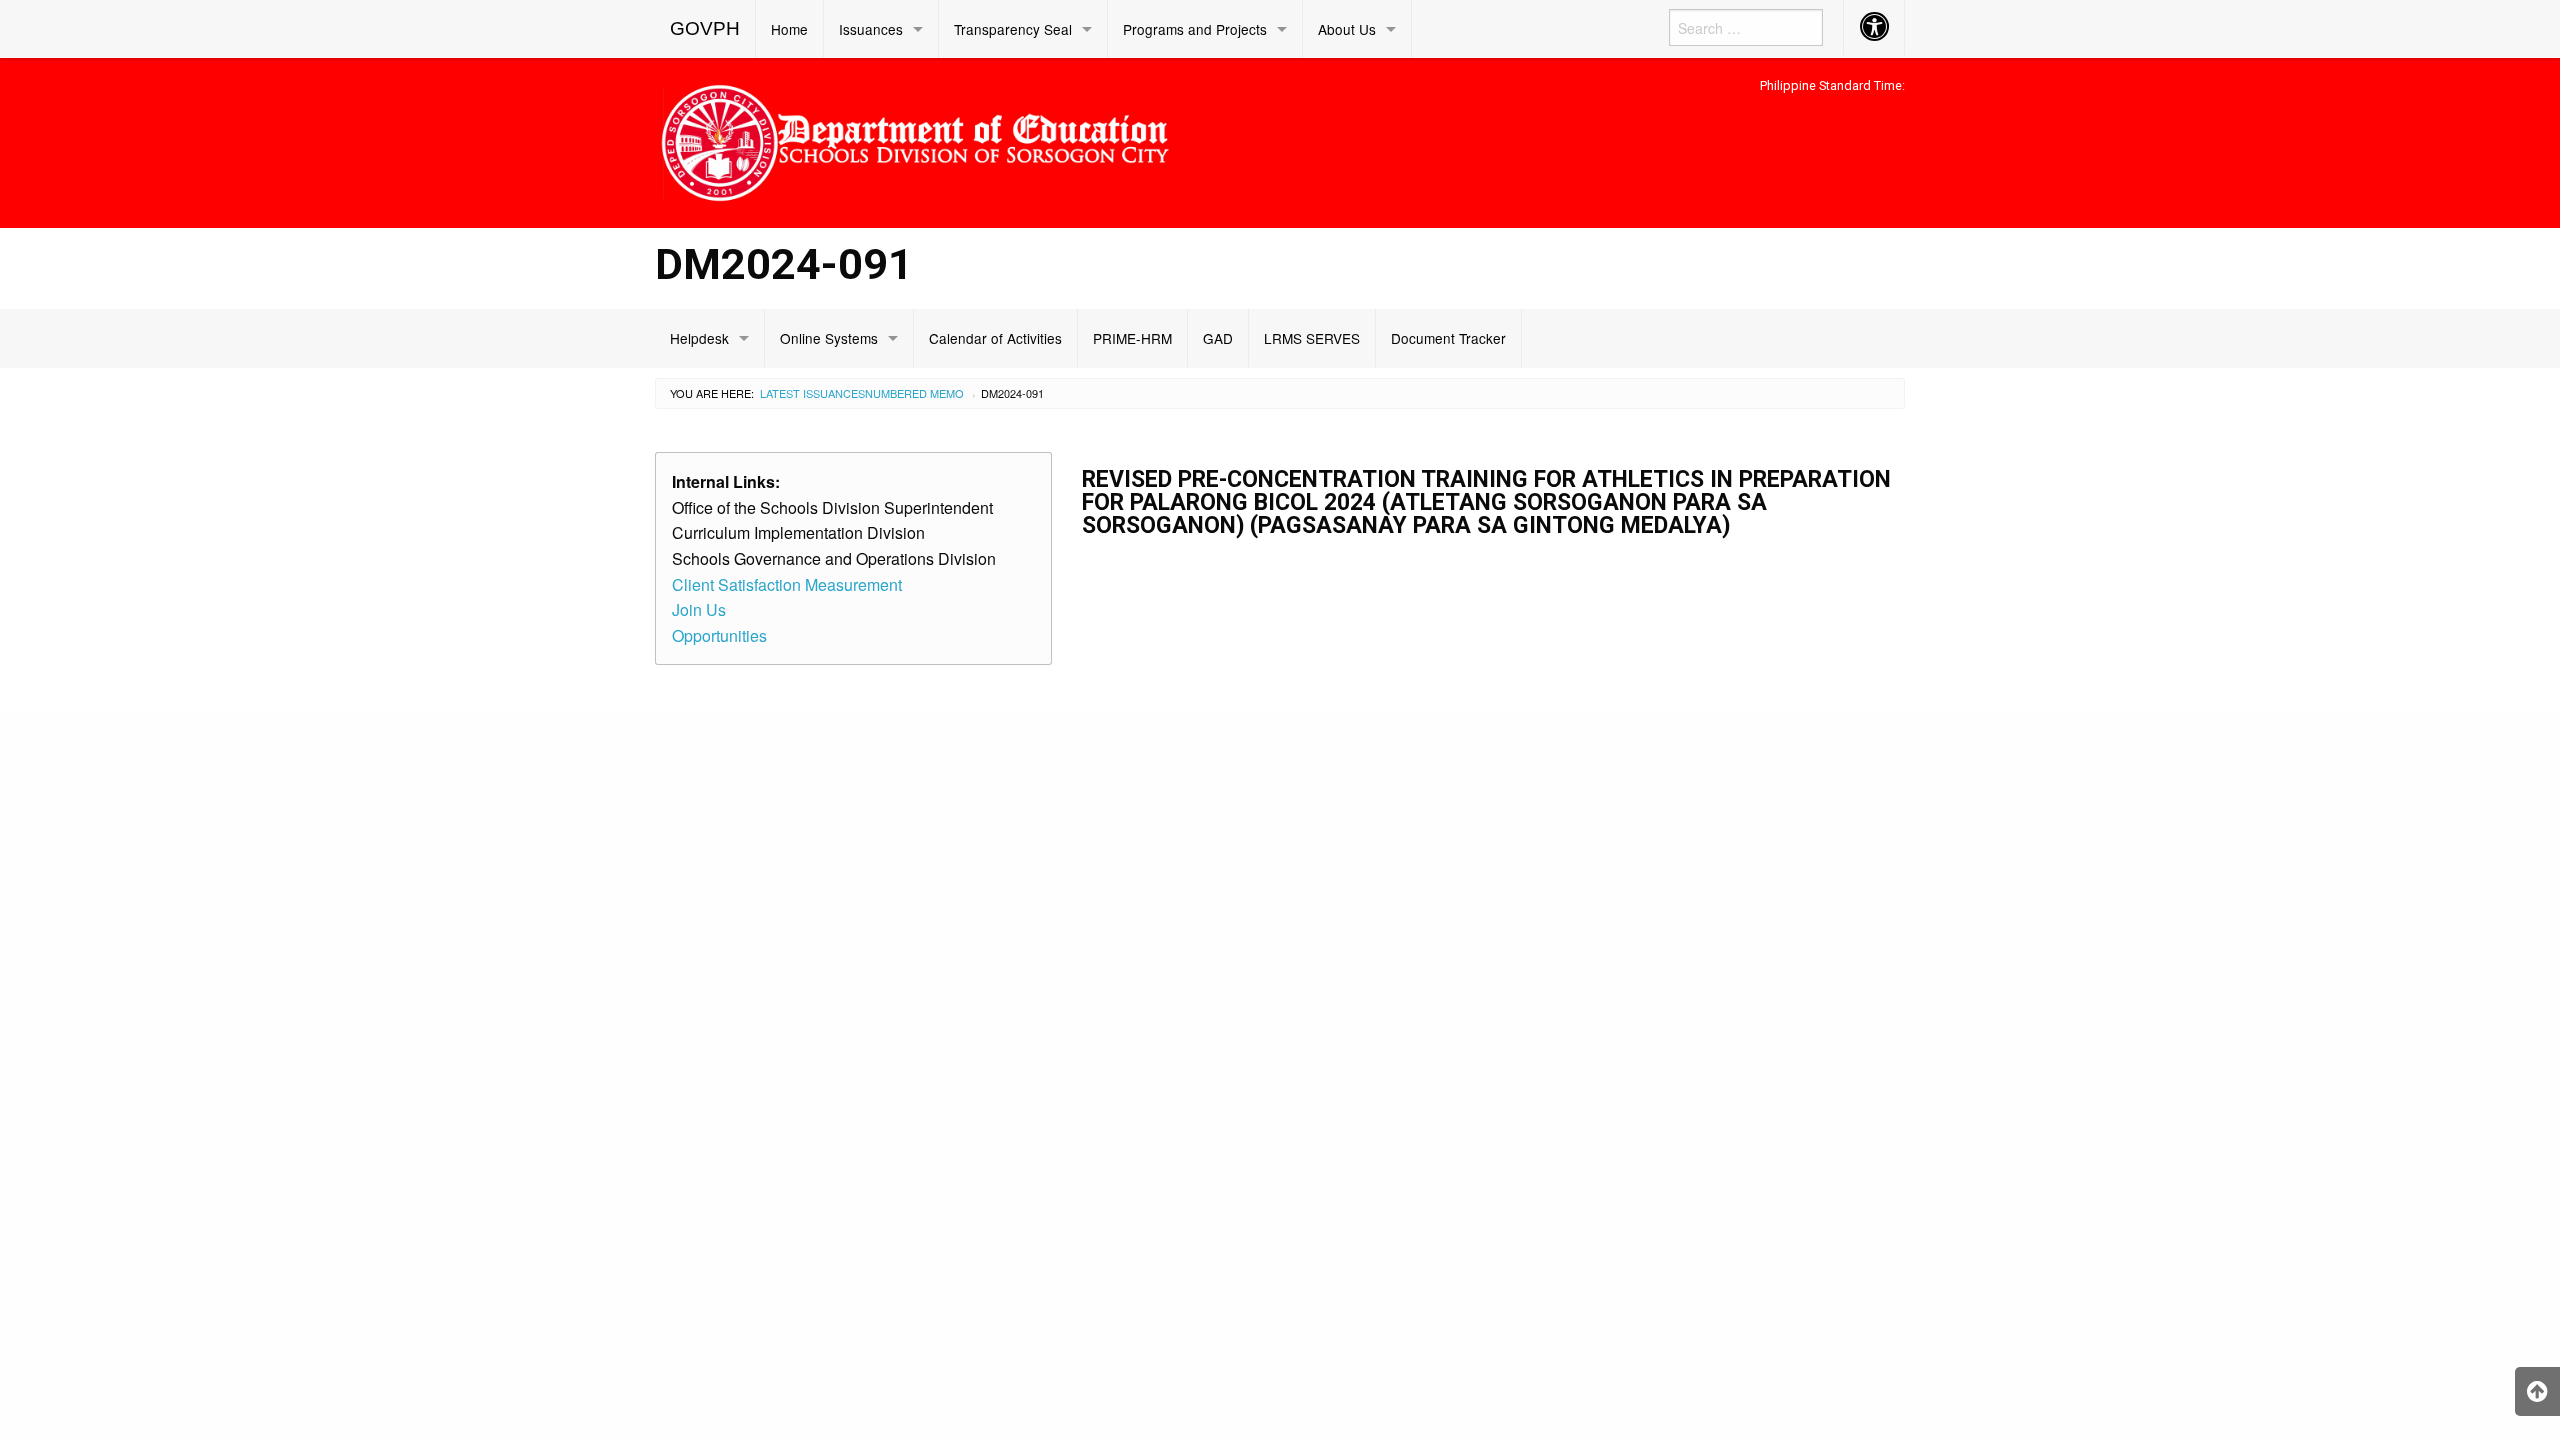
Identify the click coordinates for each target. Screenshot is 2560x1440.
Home (789, 29)
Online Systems (829, 338)
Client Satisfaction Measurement (787, 584)
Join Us (699, 609)
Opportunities (719, 635)
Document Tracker (1448, 338)
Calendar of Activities (995, 338)
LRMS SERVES (1312, 338)
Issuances (871, 29)
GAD (1218, 338)
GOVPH (705, 28)
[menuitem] (705, 29)
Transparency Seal (1013, 29)
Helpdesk (699, 338)
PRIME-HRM (1132, 338)
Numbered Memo (914, 393)
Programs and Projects (1195, 29)
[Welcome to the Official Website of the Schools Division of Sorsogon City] (915, 139)
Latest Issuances (812, 393)
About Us (1347, 29)
